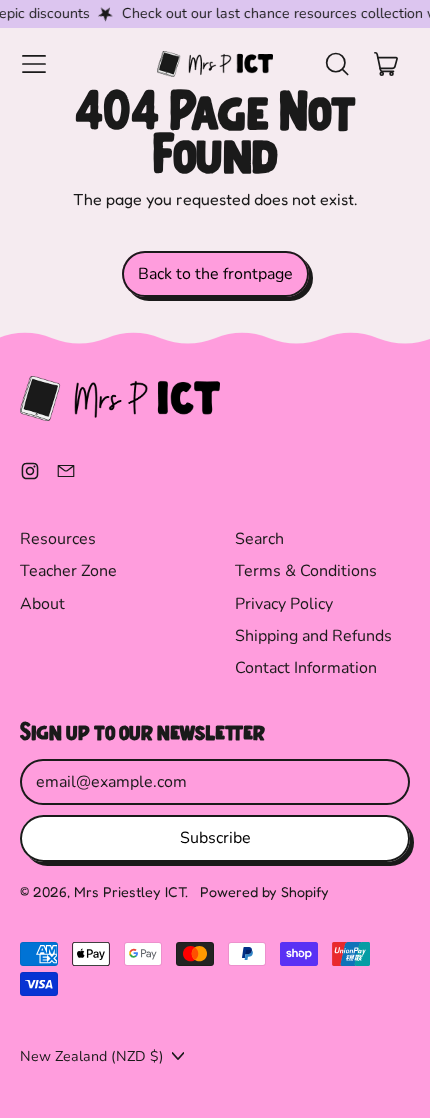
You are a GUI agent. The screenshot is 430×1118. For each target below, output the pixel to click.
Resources (58, 539)
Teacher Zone (68, 571)
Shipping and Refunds (313, 636)
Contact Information (306, 668)
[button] (336, 64)
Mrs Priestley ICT (129, 891)
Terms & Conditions (306, 571)
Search (259, 539)
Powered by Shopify (264, 891)
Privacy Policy (284, 604)
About (42, 604)
